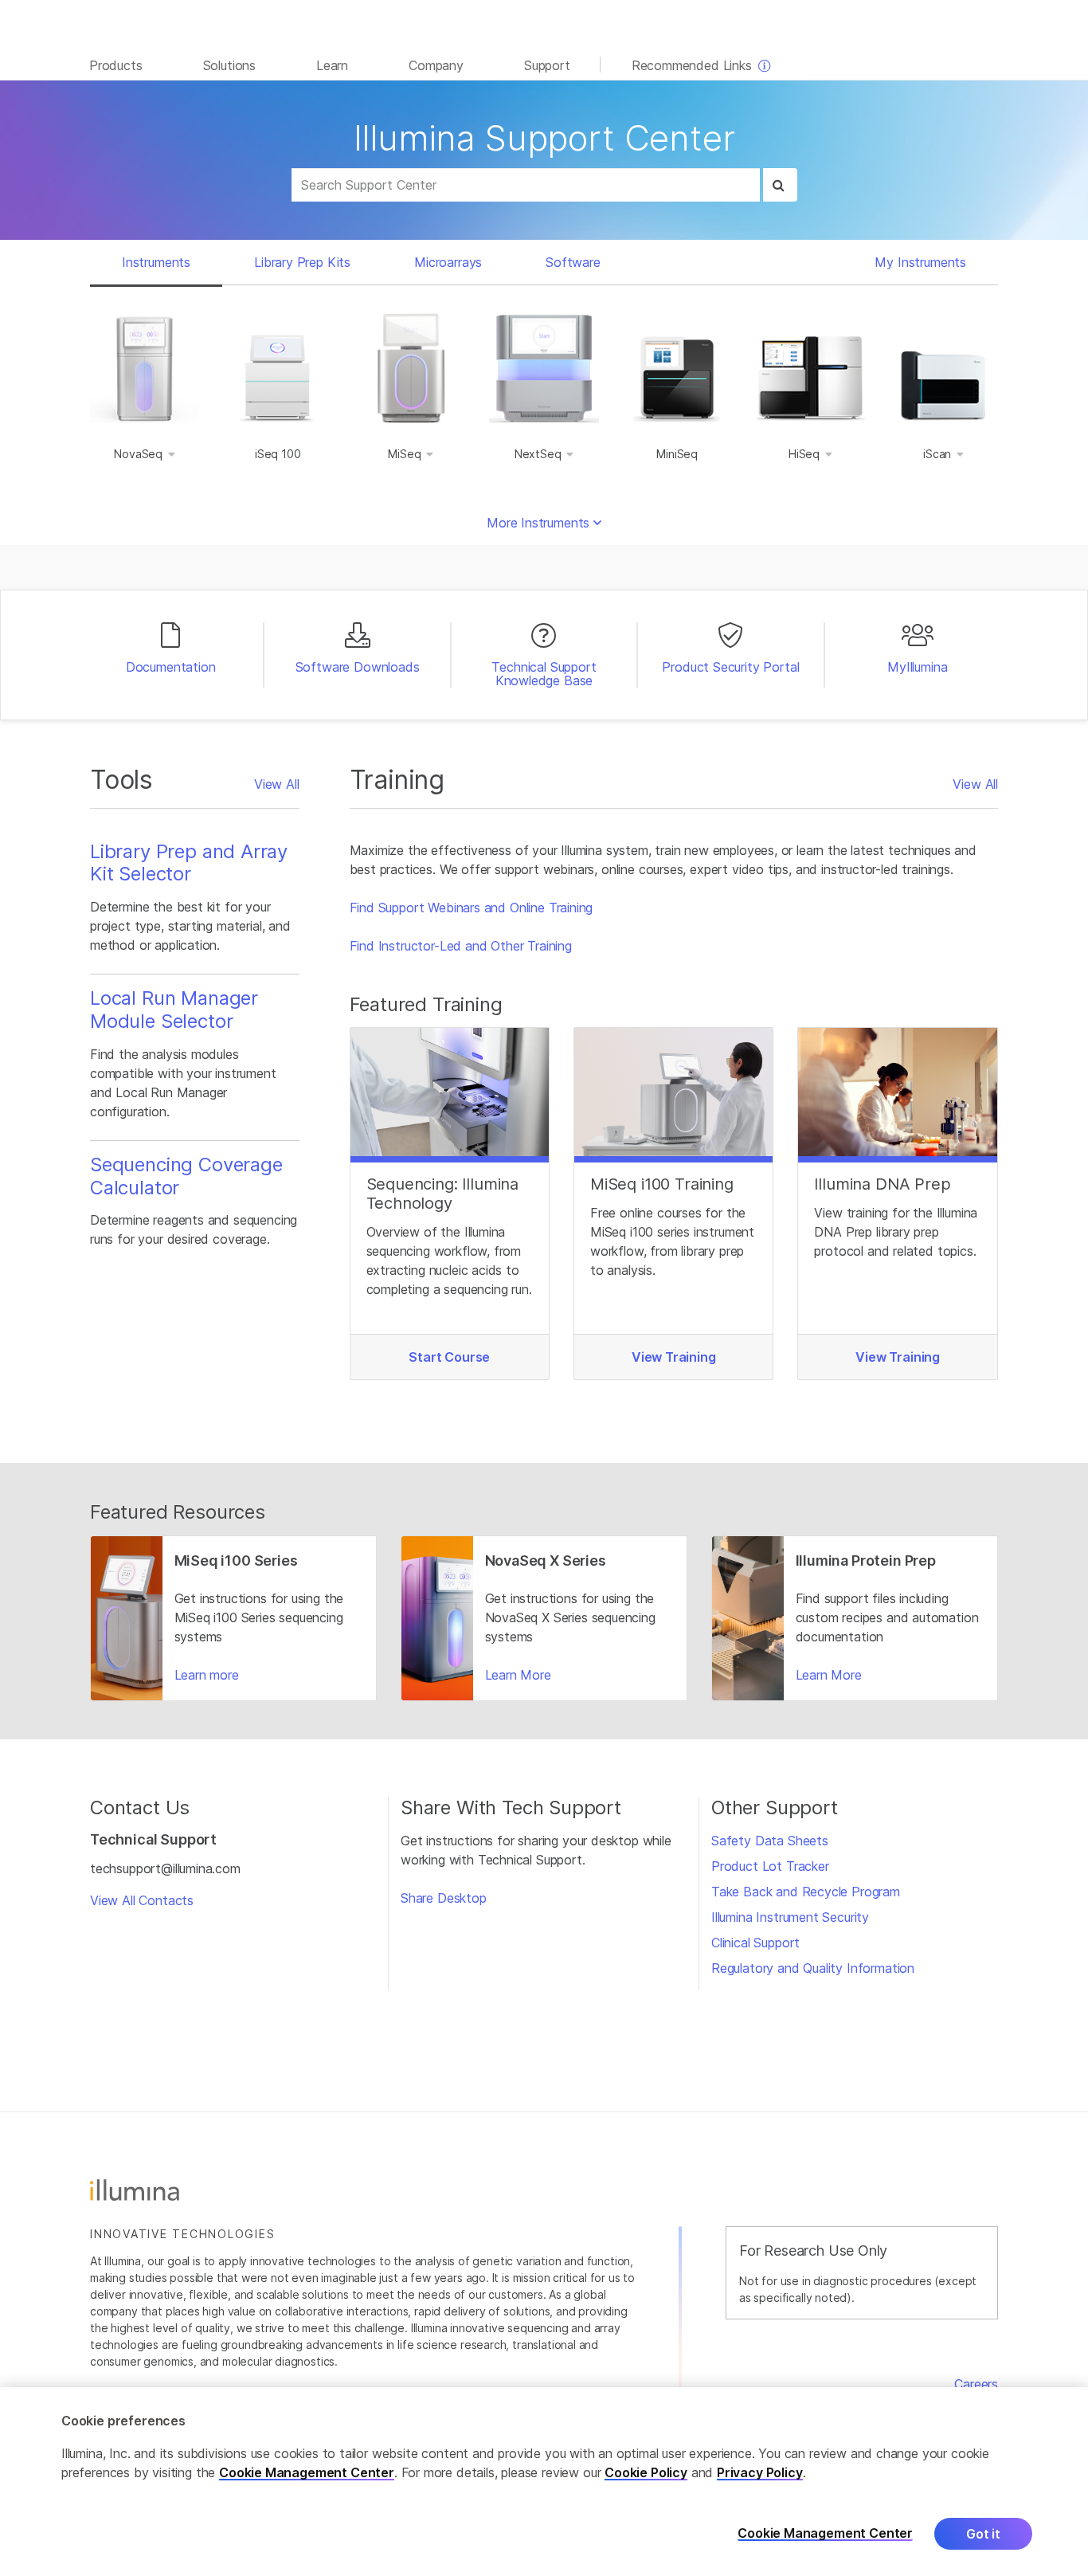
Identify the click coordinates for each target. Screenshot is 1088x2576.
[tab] (156, 262)
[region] (544, 2482)
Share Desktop (444, 1898)
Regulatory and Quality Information (813, 1968)
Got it (983, 2534)
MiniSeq (677, 454)
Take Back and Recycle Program (806, 1892)
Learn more (207, 1675)
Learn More (518, 1675)
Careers (976, 2384)
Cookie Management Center (307, 2472)
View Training (674, 1357)
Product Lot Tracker (770, 1866)
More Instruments (540, 523)
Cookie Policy (646, 2472)
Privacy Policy (760, 2472)
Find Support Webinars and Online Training (472, 908)
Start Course (449, 1357)
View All (277, 784)
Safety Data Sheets (770, 1841)
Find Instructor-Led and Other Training (461, 946)
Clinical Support (755, 1943)
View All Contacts (142, 1900)
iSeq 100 (278, 454)
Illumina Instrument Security (790, 1917)
